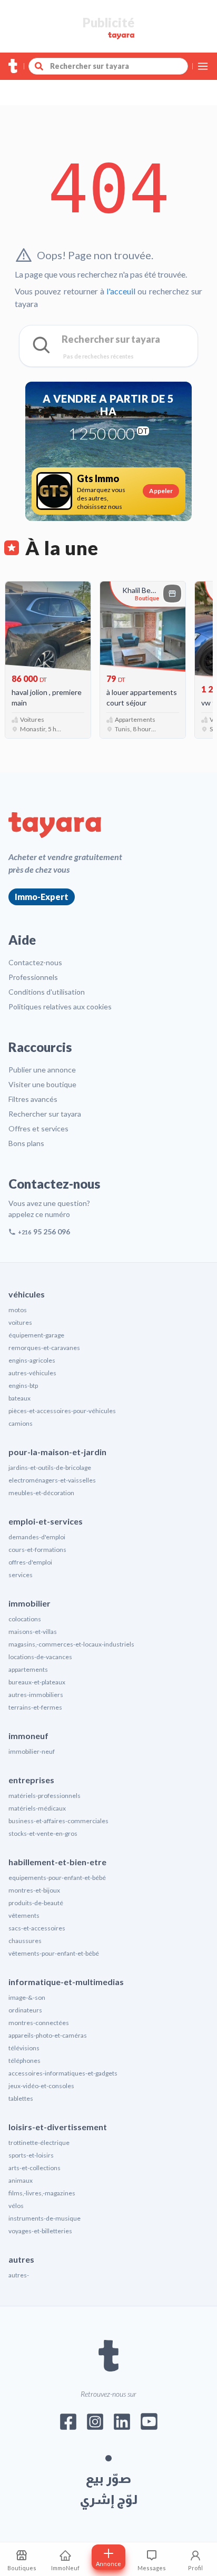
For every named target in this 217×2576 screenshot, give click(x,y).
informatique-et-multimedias (66, 1982)
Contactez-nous (35, 962)
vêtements (24, 1915)
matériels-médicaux (37, 1808)
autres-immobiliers (36, 1695)
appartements (28, 1669)
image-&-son (27, 1997)
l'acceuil (121, 291)
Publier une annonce (42, 1070)
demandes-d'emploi (37, 1537)
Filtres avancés (33, 1099)
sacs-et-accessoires (37, 1928)
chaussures (25, 1941)
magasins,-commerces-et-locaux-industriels (71, 1644)
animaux (21, 2180)
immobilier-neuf (32, 1751)
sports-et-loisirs (31, 2155)
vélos (16, 2206)
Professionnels (33, 977)
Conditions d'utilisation (47, 992)
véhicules (27, 1294)
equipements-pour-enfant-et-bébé (57, 1878)
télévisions (24, 2048)
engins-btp (23, 1386)
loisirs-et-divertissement (58, 2127)
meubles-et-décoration (41, 1493)
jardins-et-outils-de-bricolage (50, 1468)
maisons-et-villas (33, 1632)
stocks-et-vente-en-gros (43, 1833)
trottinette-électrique (39, 2143)
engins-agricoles (32, 1360)
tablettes (21, 2098)
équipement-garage (36, 1335)
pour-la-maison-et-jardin (57, 1452)
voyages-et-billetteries (40, 2231)
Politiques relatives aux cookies (60, 1006)
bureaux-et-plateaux (37, 1682)
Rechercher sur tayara (45, 1114)
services (21, 1575)
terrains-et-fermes (35, 1707)
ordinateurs (25, 2010)
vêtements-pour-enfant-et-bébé (54, 1953)
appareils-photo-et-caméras (48, 2035)
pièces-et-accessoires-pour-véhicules (62, 1411)
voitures (20, 1322)
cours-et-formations (37, 1550)
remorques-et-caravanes (44, 1348)
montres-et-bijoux (34, 1890)
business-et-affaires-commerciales (58, 1821)
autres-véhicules (32, 1373)
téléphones (24, 2061)
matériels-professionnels (45, 1796)
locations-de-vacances (40, 1657)
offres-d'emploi (30, 1562)
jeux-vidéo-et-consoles (41, 2086)
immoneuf (28, 1736)
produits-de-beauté (36, 1903)
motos (18, 1310)
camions (21, 1423)
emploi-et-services (46, 1521)
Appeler (161, 491)
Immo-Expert (42, 897)
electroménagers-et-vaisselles (52, 1480)
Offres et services (38, 1128)
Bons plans (26, 1143)
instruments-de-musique (45, 2218)
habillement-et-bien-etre (57, 1862)
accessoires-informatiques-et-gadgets (63, 2073)
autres (21, 2259)
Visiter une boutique (42, 1084)
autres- (19, 2275)
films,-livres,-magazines (42, 2193)
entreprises (31, 1780)
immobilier (29, 1603)
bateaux (19, 1398)
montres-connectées (39, 2023)
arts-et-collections (34, 2168)
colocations (25, 1619)
